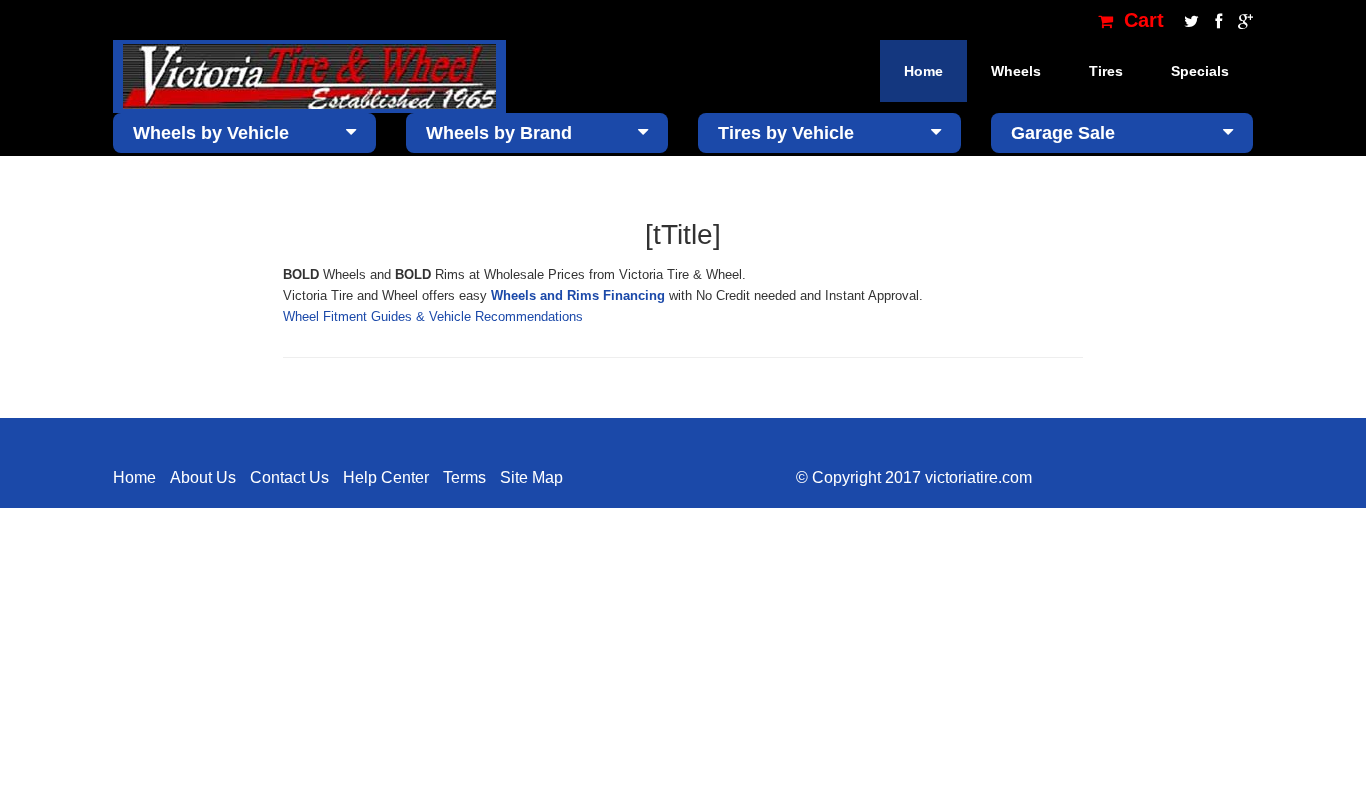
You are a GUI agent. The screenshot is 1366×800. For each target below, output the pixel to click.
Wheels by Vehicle (211, 133)
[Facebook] (1216, 20)
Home (923, 71)
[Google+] (1240, 20)
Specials (1200, 71)
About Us (203, 477)
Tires (1106, 71)
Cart (1141, 20)
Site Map (531, 477)
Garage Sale (1063, 133)
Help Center (386, 477)
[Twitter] (1189, 20)
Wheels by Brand (499, 133)
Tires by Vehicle (786, 133)
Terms (464, 477)
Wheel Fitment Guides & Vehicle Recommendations (433, 316)
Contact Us (289, 477)
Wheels (1016, 71)
